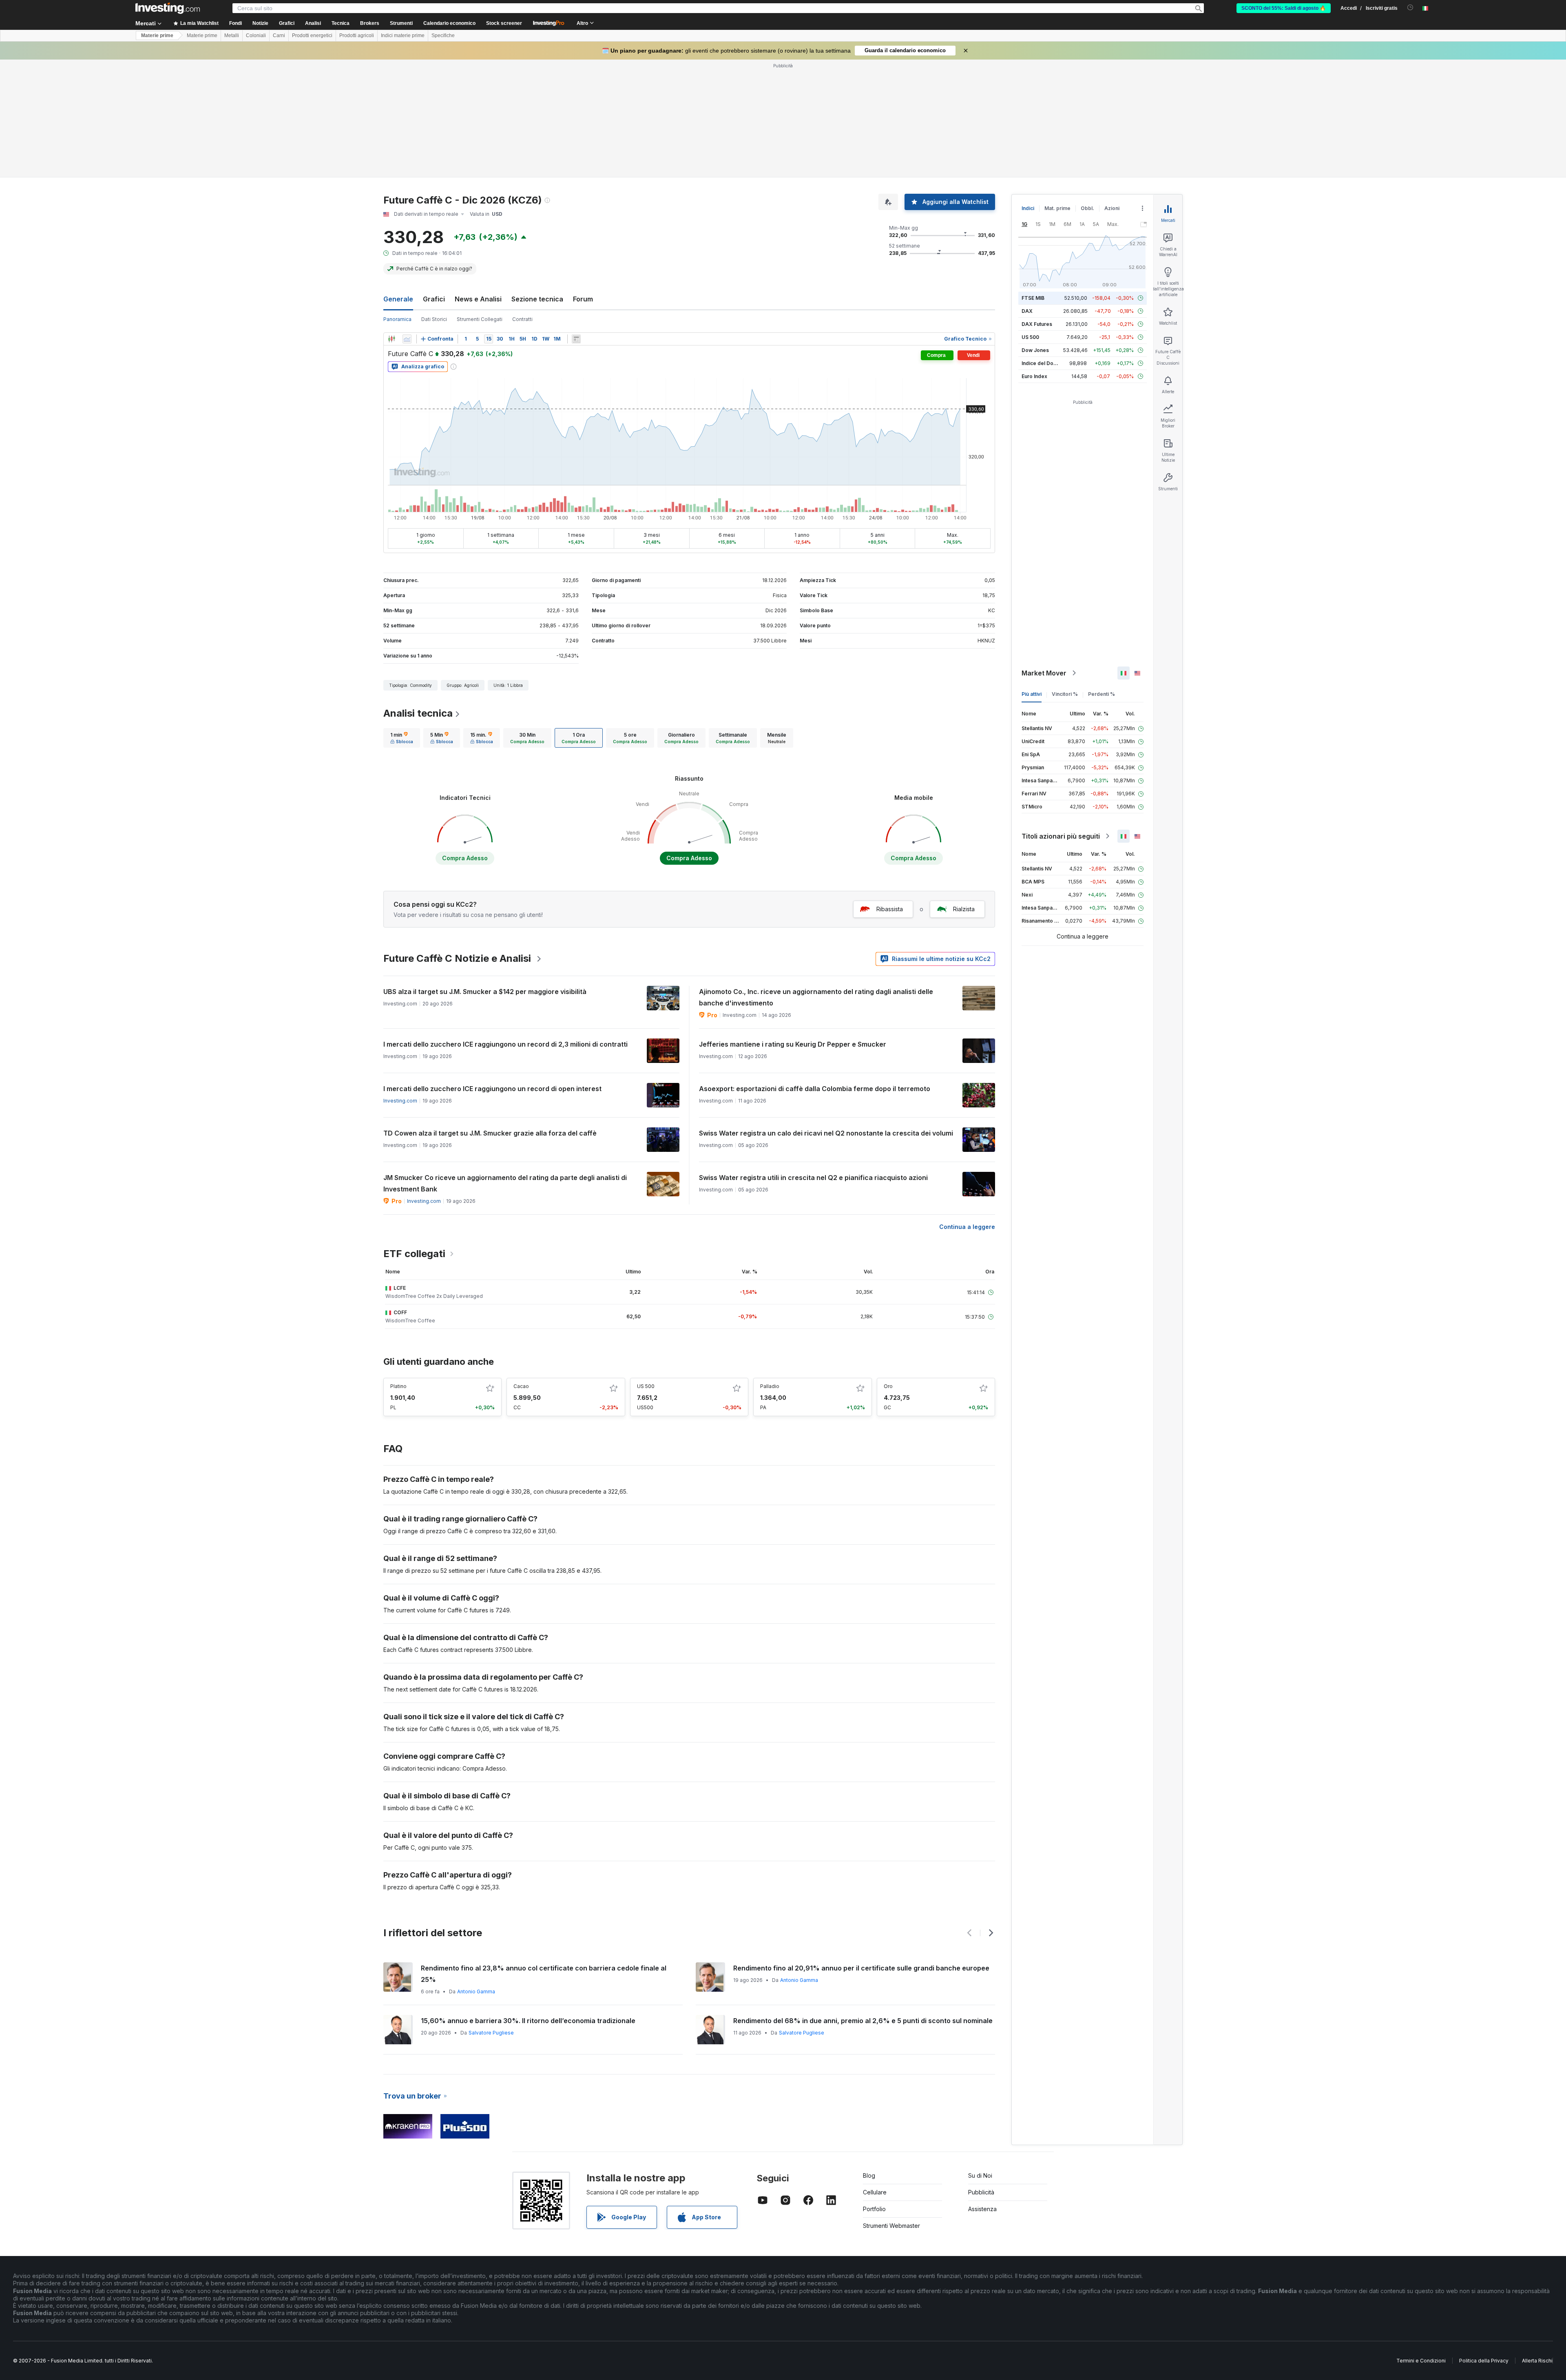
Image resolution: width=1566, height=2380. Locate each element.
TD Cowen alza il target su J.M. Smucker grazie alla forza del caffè (490, 1133)
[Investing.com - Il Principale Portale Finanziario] (168, 8)
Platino (398, 1386)
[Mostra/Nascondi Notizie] (576, 339)
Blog (869, 2175)
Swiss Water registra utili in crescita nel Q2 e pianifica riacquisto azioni (813, 1178)
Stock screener (504, 23)
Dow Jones (1035, 350)
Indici (1028, 208)
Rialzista (964, 909)
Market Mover (1044, 673)
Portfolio (874, 2209)
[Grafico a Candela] (391, 339)
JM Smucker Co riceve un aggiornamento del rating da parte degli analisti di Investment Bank (505, 1183)
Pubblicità (981, 2192)
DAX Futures (1037, 324)
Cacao (521, 1386)
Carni (279, 35)
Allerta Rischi (1537, 2361)
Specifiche (443, 35)
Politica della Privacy (1484, 2361)
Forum (583, 299)
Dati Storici (434, 319)
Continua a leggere (967, 1227)
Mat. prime (1057, 208)
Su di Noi (980, 2175)
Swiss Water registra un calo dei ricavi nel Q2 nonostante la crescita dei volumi (826, 1133)
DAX (1027, 311)
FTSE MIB (1033, 298)
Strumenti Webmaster (891, 2226)
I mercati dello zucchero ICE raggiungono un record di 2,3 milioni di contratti (505, 1044)
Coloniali (256, 35)
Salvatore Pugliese (491, 2033)
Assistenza (982, 2209)
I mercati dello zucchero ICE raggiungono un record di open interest (492, 1089)
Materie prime (157, 35)
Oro (888, 1386)
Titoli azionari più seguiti (1061, 836)
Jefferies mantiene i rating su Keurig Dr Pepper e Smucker (793, 1044)
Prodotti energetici (312, 35)
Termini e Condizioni (1421, 2361)
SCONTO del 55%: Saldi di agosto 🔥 (1284, 8)
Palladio (770, 1386)
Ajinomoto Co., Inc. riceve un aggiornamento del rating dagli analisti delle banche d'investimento (816, 997)
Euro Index (1034, 376)
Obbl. (1087, 208)
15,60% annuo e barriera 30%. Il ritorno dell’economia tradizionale (528, 2021)
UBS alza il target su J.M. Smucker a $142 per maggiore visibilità (485, 992)
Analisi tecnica (418, 713)
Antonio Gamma (476, 1991)
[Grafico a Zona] (407, 339)
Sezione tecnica (537, 299)
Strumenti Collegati (480, 319)
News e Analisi (478, 299)
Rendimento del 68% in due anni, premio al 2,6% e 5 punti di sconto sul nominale (863, 2021)
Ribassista (890, 909)
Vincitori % (1065, 694)
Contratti (522, 319)
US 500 (646, 1386)
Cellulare (875, 2192)
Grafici (434, 299)
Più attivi (1032, 694)
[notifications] (1410, 8)
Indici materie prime (403, 35)
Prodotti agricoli (357, 35)
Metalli (232, 35)
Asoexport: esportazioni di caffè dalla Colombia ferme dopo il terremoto (815, 1089)
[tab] (402, 738)
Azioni (1112, 208)
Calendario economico (449, 23)
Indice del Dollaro (1043, 363)
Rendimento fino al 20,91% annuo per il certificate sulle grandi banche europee (861, 1968)
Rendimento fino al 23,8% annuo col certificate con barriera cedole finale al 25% (544, 1974)
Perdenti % (1102, 694)
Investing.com (400, 1101)
